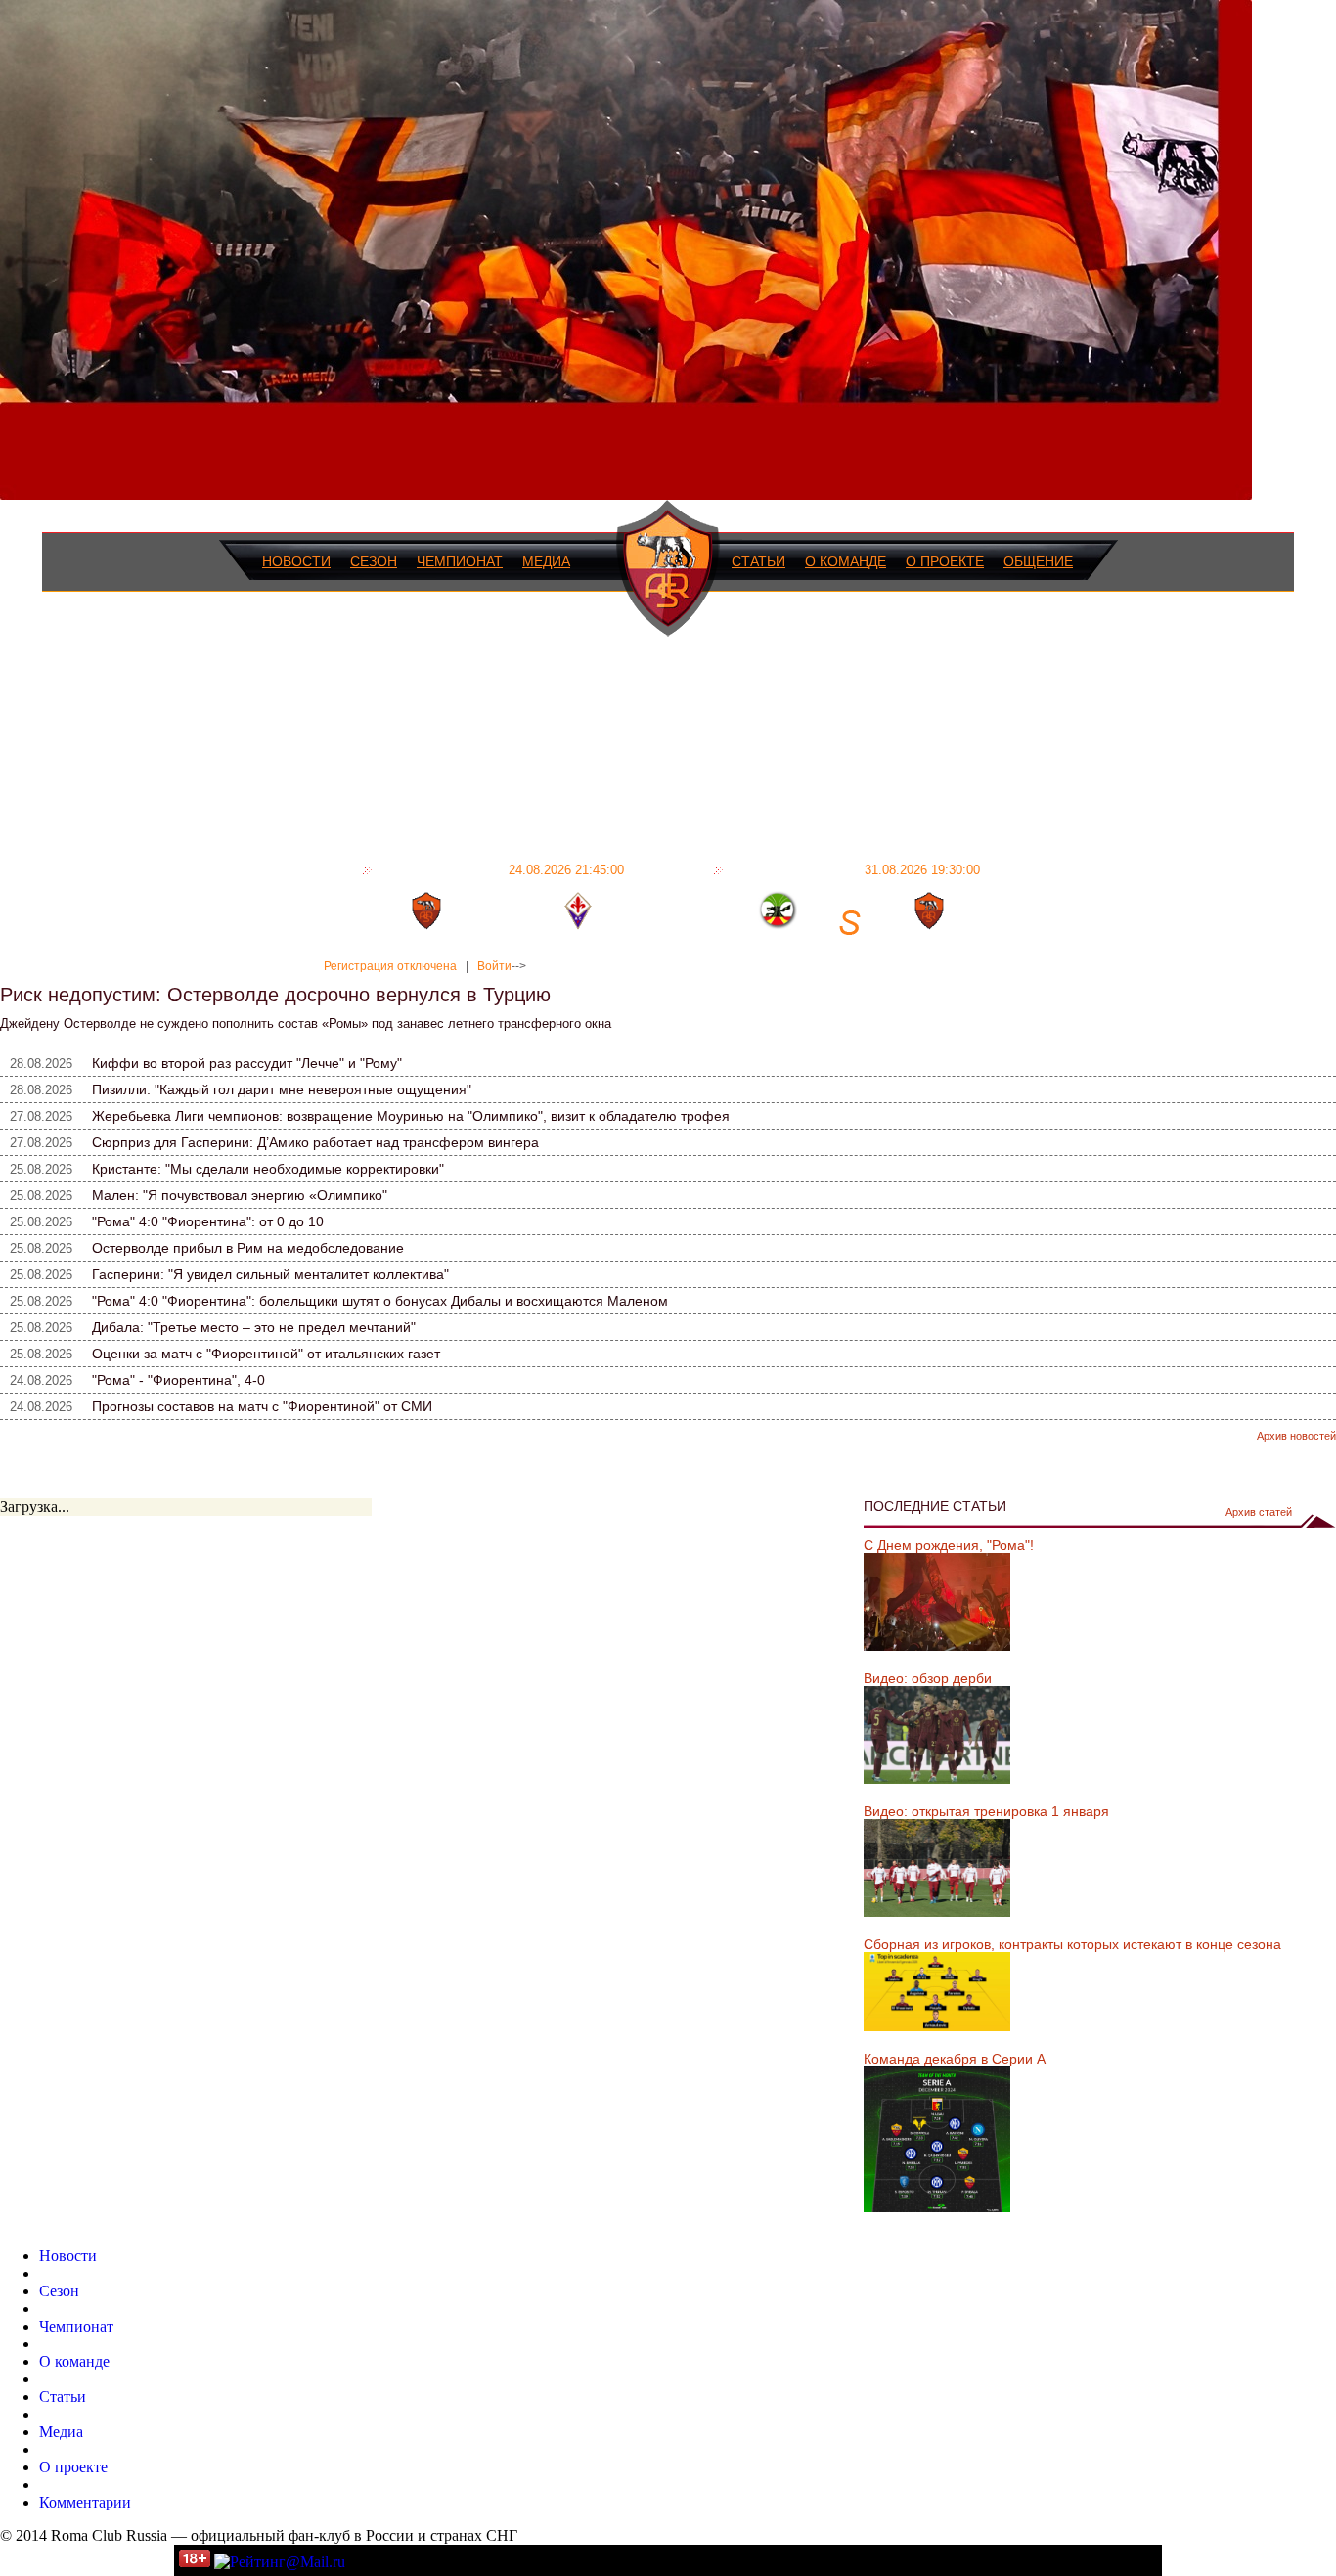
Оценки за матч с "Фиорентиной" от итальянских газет (266, 1354)
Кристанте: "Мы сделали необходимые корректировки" (268, 1169)
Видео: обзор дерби (928, 1678)
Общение (1038, 561)
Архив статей (1259, 1512)
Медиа (546, 561)
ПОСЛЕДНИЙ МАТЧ (501, 869)
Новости (296, 561)
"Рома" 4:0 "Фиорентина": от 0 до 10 (208, 1221)
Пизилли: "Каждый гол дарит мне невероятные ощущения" (282, 1089)
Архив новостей (1296, 1436)
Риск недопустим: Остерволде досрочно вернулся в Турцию (275, 995)
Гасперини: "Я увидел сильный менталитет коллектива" (270, 1274)
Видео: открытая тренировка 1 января (986, 1811)
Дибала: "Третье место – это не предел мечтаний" (254, 1327)
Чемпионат (460, 561)
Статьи (758, 561)
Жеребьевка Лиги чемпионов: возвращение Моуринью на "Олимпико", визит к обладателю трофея (411, 1116)
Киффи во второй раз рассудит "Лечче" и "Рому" (247, 1063)
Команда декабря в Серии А (955, 2059)
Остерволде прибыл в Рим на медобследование (248, 1248)
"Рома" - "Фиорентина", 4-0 (178, 1380)
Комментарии (85, 2502)
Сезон (374, 561)
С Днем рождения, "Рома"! (949, 1545)
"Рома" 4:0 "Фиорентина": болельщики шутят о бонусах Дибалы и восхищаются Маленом (380, 1301)
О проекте (945, 561)
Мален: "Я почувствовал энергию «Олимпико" (240, 1195)
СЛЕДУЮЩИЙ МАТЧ (854, 869)
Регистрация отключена (390, 966)
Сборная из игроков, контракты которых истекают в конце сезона (1072, 1944)
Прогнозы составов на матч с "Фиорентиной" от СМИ (262, 1406)
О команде (846, 561)
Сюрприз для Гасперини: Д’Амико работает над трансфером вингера (315, 1142)
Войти (494, 966)
